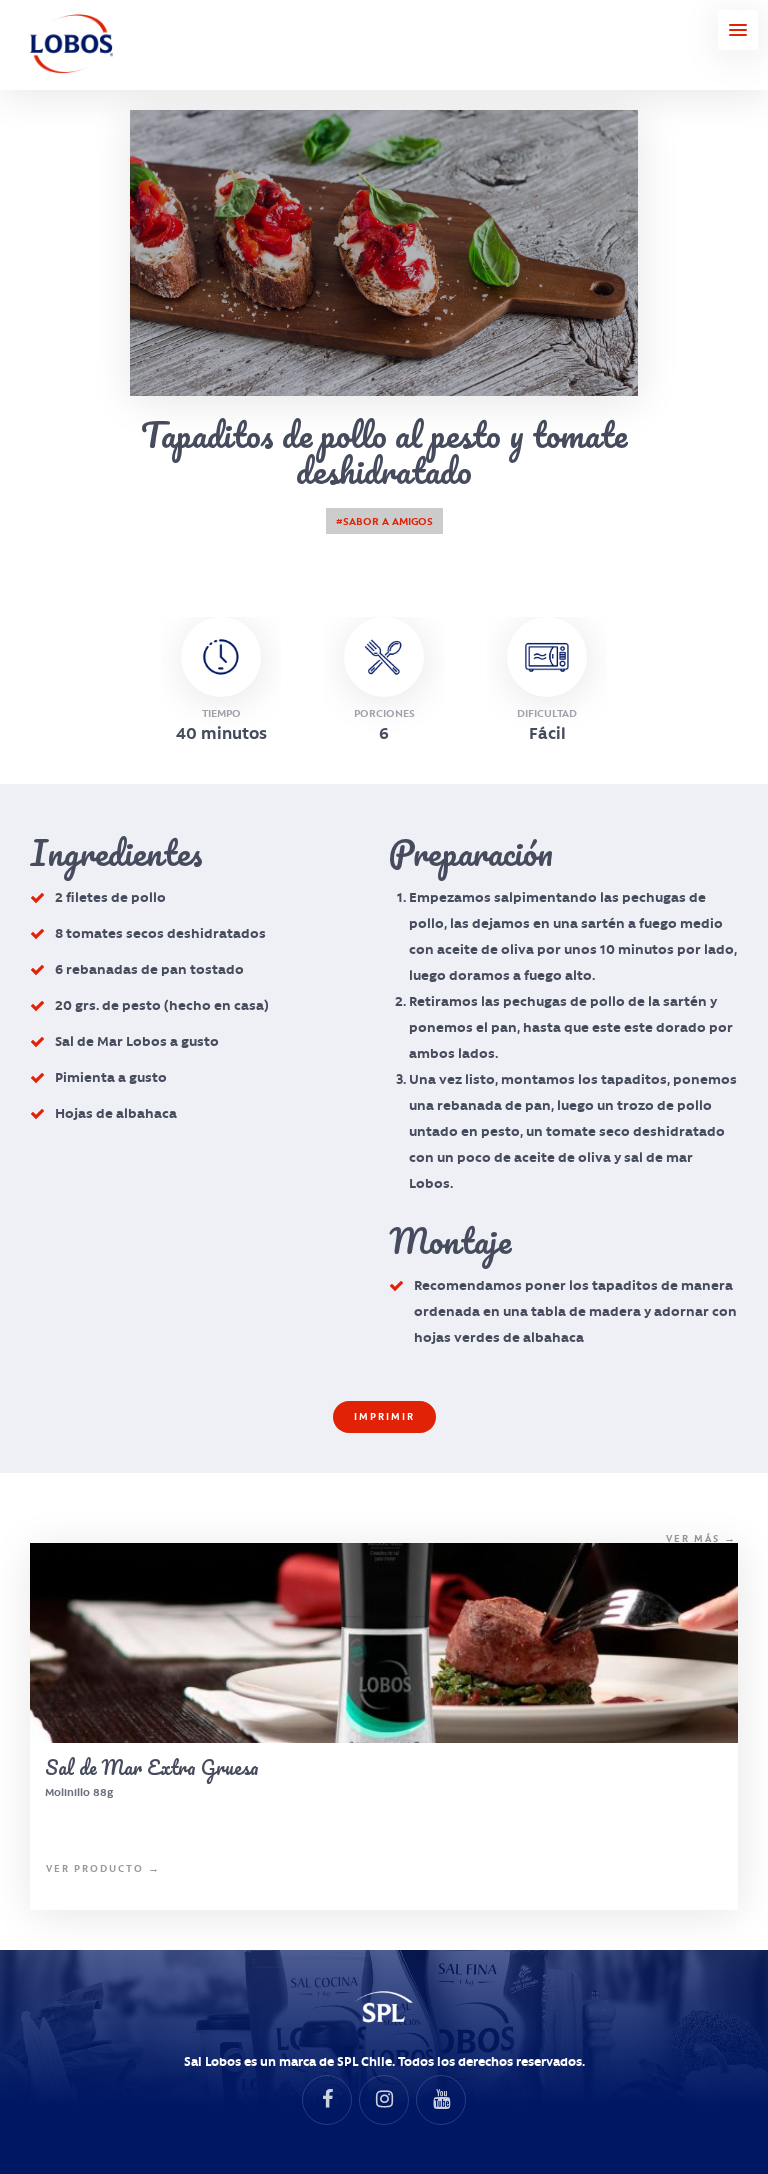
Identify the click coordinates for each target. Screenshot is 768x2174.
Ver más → (701, 1538)
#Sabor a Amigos (384, 521)
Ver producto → (103, 1868)
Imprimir (384, 1416)
